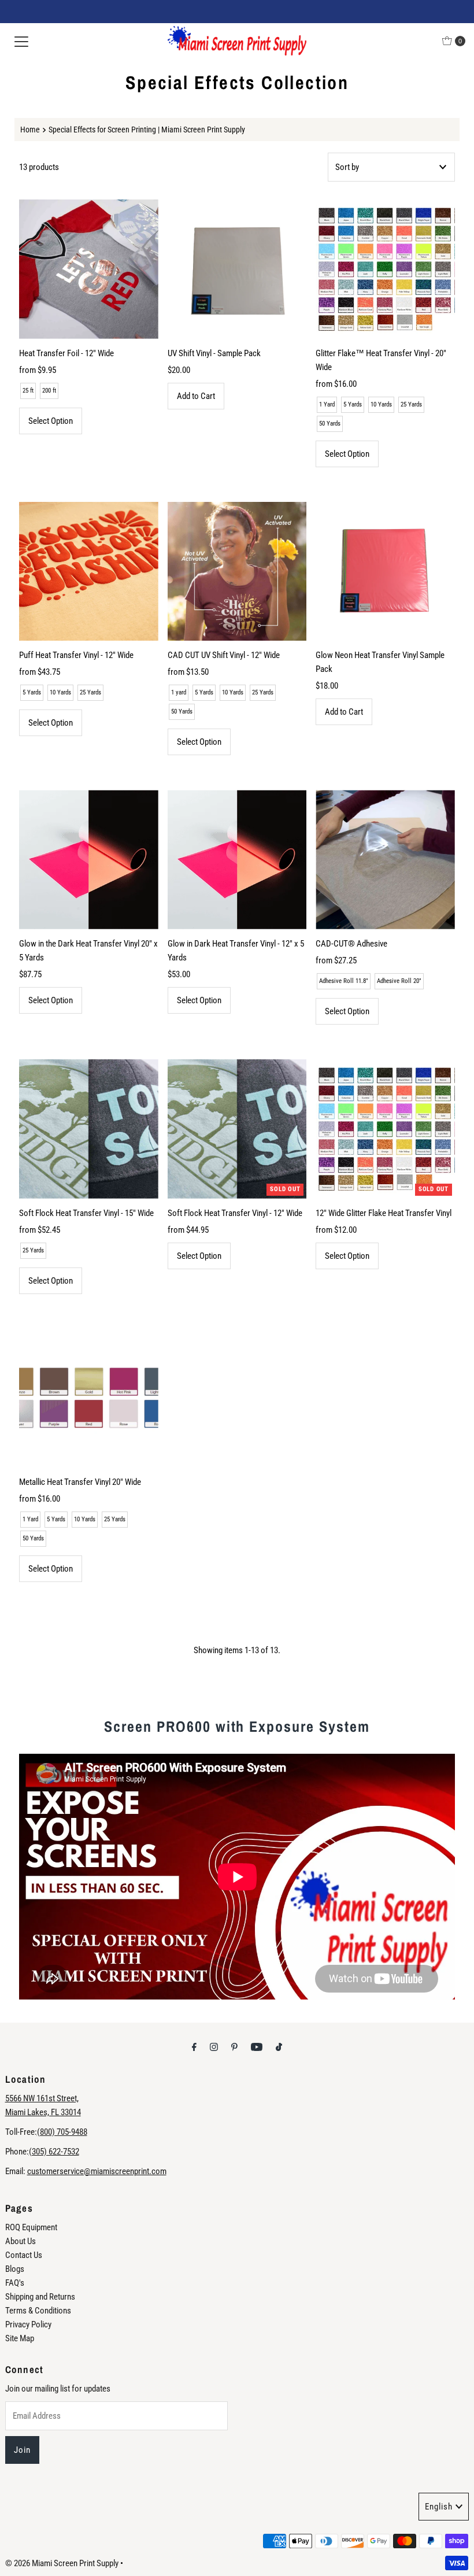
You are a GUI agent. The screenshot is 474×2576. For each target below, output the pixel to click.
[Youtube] (257, 2047)
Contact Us (24, 2255)
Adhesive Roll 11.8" (344, 981)
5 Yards (353, 404)
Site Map (20, 2338)
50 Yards (330, 424)
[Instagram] (214, 2047)
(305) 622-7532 (54, 2152)
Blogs (15, 2269)
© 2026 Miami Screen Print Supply (62, 2563)
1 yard (179, 692)
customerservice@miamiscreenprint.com (97, 2171)
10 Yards (381, 404)
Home (30, 130)
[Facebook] (194, 2047)
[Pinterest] (234, 2047)
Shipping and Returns (40, 2297)
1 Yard (327, 404)
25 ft (28, 391)
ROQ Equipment (31, 2227)
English (439, 2507)
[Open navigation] (21, 41)
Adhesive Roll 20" (399, 981)
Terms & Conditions (38, 2311)
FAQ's (15, 2283)
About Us (21, 2241)
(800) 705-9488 (62, 2132)
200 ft (49, 391)
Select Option (51, 421)
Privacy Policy (28, 2324)
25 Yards (411, 404)
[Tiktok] (279, 2047)
